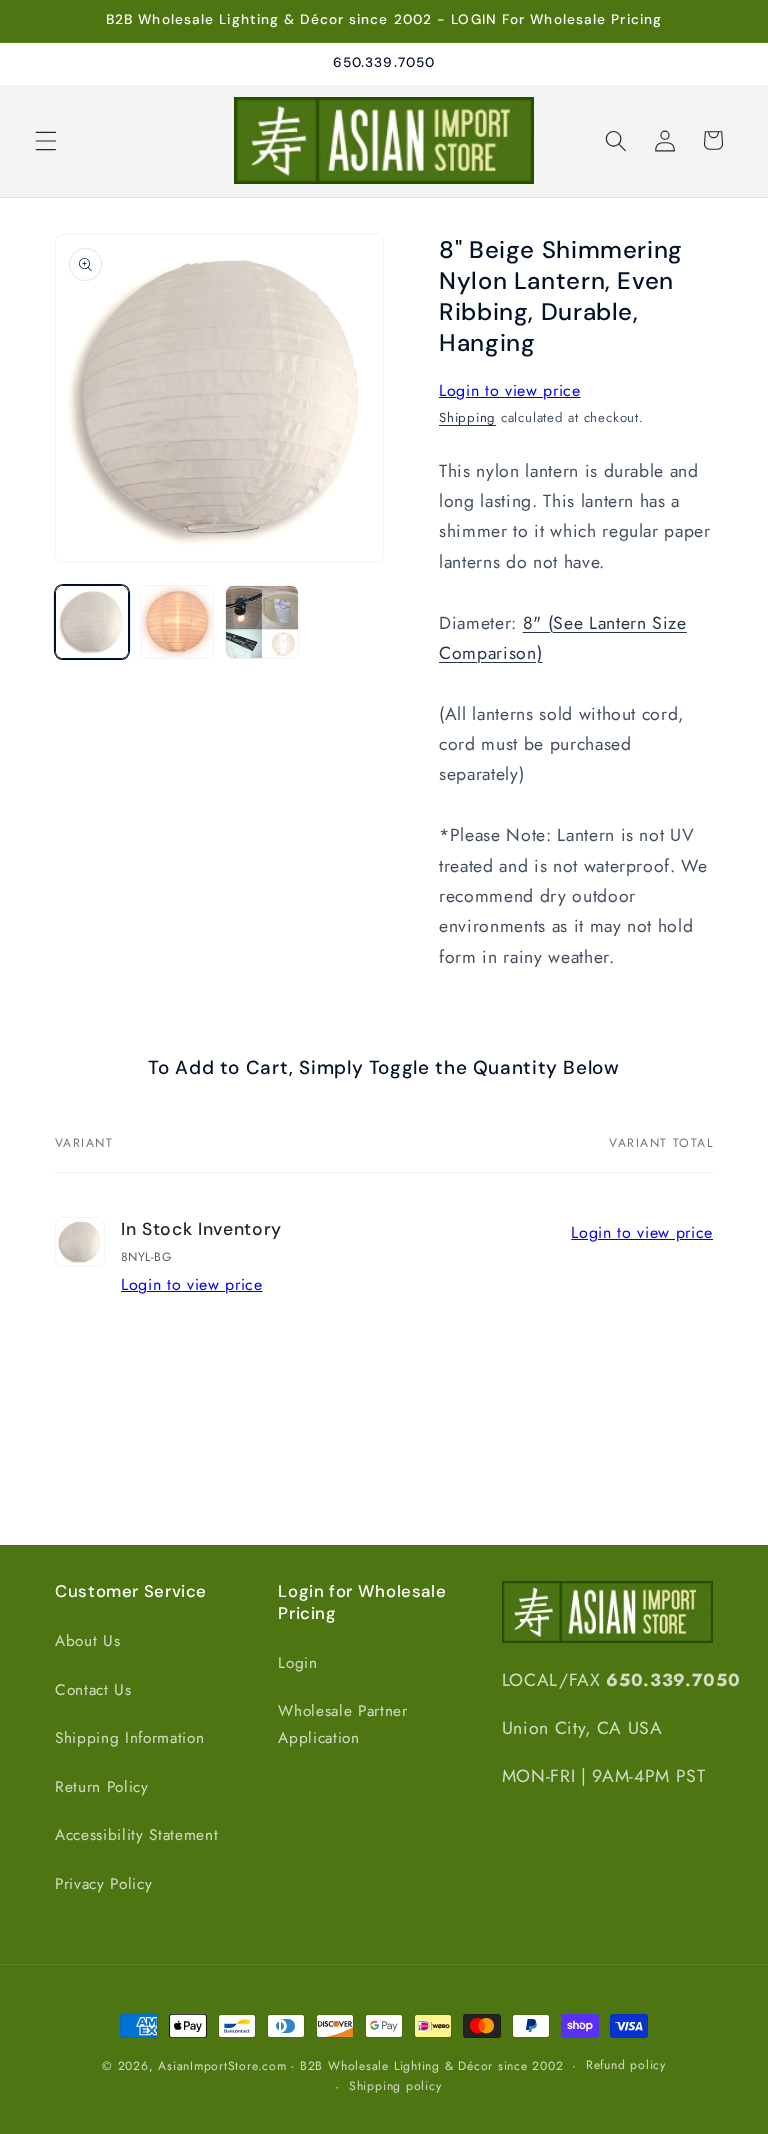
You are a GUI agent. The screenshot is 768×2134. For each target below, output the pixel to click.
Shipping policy (395, 2086)
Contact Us (93, 1690)
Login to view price (510, 390)
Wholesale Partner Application (342, 1724)
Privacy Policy (103, 1884)
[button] (46, 140)
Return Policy (102, 1787)
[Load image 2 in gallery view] (177, 622)
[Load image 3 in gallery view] (262, 622)
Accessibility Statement (136, 1835)
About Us (87, 1641)
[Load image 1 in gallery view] (92, 622)
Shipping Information (129, 1738)
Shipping (467, 417)
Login (297, 1663)
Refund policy (626, 2065)
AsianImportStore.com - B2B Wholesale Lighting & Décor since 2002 (360, 2066)
